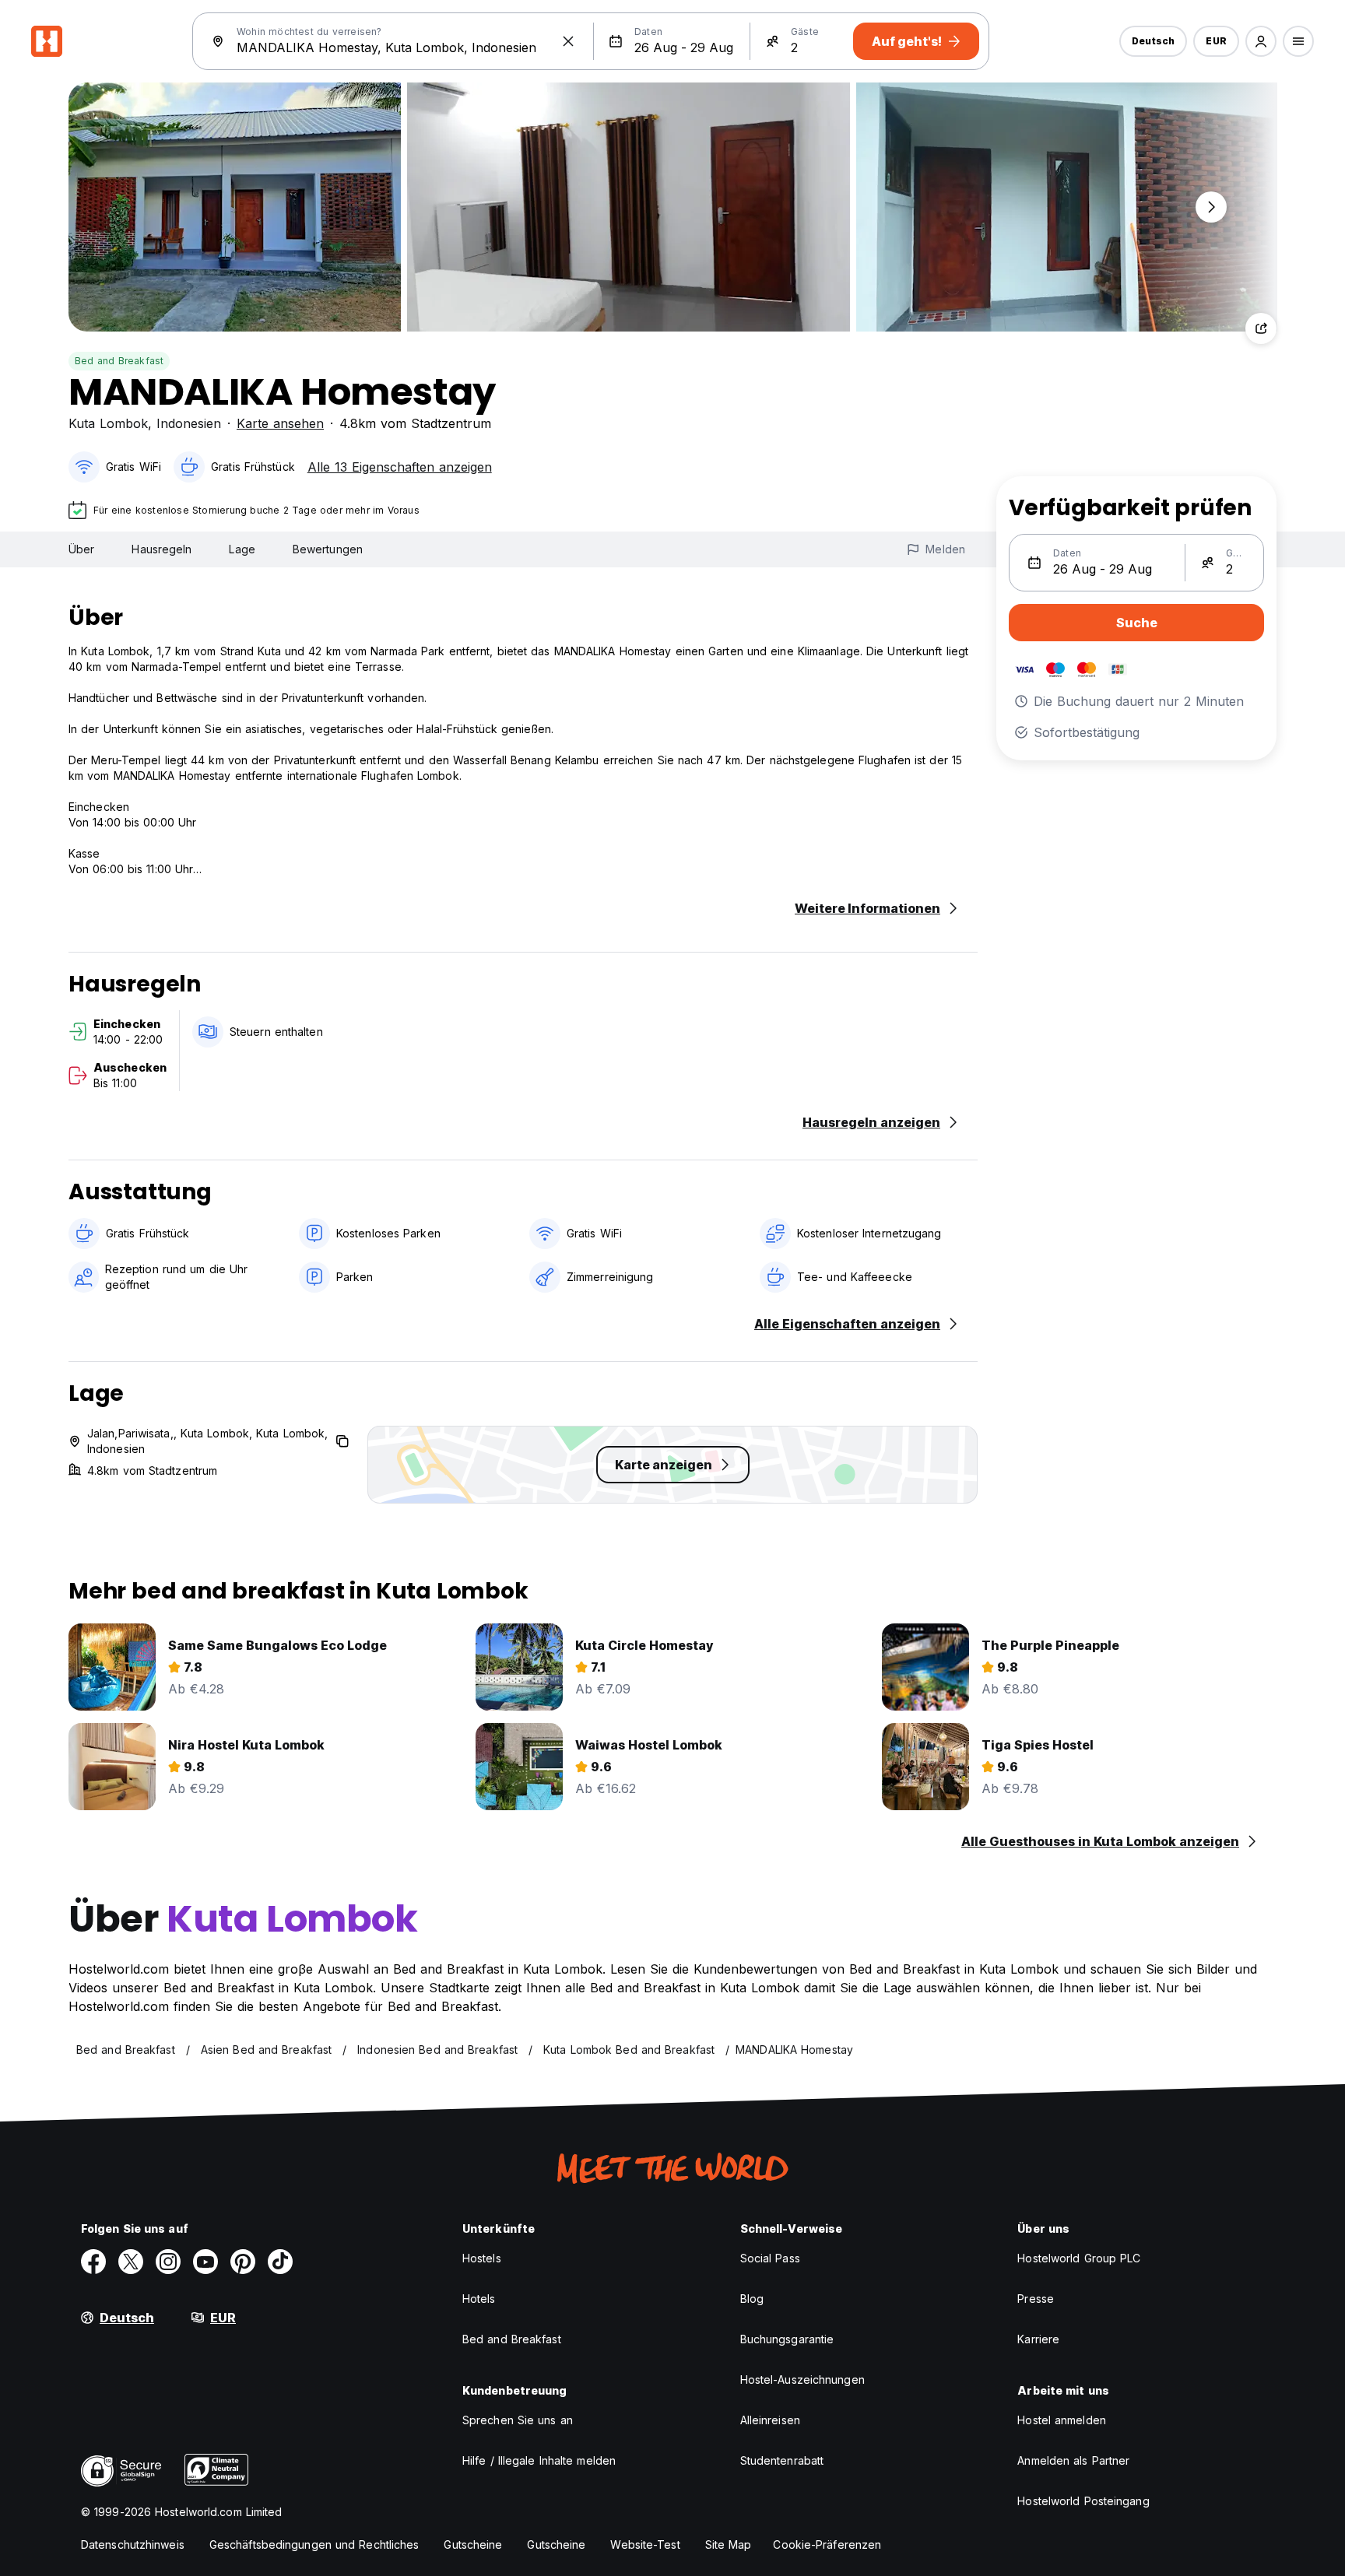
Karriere (1038, 2339)
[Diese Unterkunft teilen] (1261, 328)
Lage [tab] (242, 549)
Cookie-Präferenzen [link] (827, 2544)
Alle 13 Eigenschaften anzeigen (400, 467)
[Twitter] (131, 2262)
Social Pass (770, 2258)
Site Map (729, 2544)
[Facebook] (93, 2262)
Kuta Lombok (108, 423)
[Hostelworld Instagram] (168, 2262)
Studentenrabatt (782, 2460)
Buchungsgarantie (787, 2339)
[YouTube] (205, 2262)
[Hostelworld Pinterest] (243, 2262)
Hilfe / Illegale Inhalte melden (539, 2460)
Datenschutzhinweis (133, 2544)
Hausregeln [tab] (162, 549)
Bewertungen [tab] (328, 549)
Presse (1036, 2299)
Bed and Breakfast (119, 361)
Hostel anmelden (1062, 2420)
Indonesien (189, 423)
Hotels (479, 2299)
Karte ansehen (280, 423)
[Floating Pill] (1211, 207)
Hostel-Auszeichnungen (802, 2379)
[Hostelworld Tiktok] (280, 2262)
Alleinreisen (770, 2420)
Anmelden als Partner (1073, 2460)
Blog (752, 2299)
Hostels (482, 2258)
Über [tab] (81, 549)
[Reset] (568, 41)
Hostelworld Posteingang (1083, 2501)
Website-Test (645, 2544)
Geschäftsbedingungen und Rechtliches (314, 2544)
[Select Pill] (1261, 41)
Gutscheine (473, 2544)
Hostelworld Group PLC (1079, 2258)
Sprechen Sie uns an (518, 2420)
